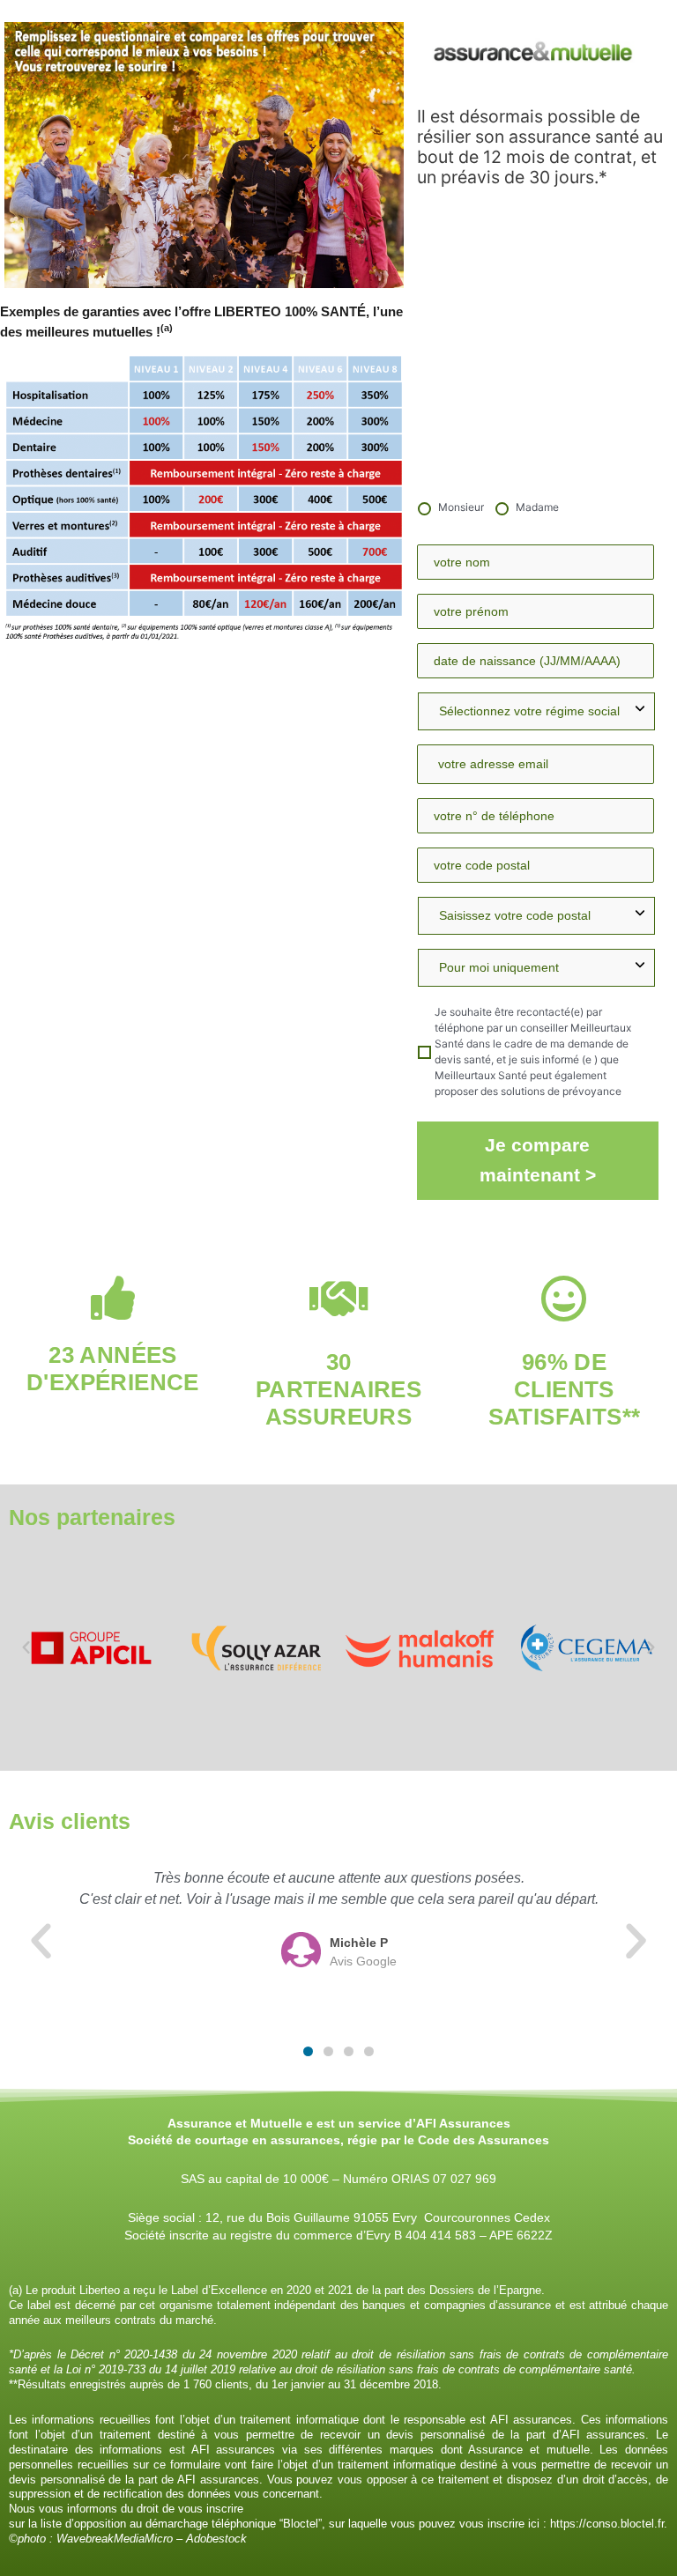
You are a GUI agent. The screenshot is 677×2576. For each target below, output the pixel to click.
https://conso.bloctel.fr (607, 2524)
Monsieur (461, 507)
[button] (26, 1647)
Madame (537, 507)
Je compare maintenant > (538, 1160)
